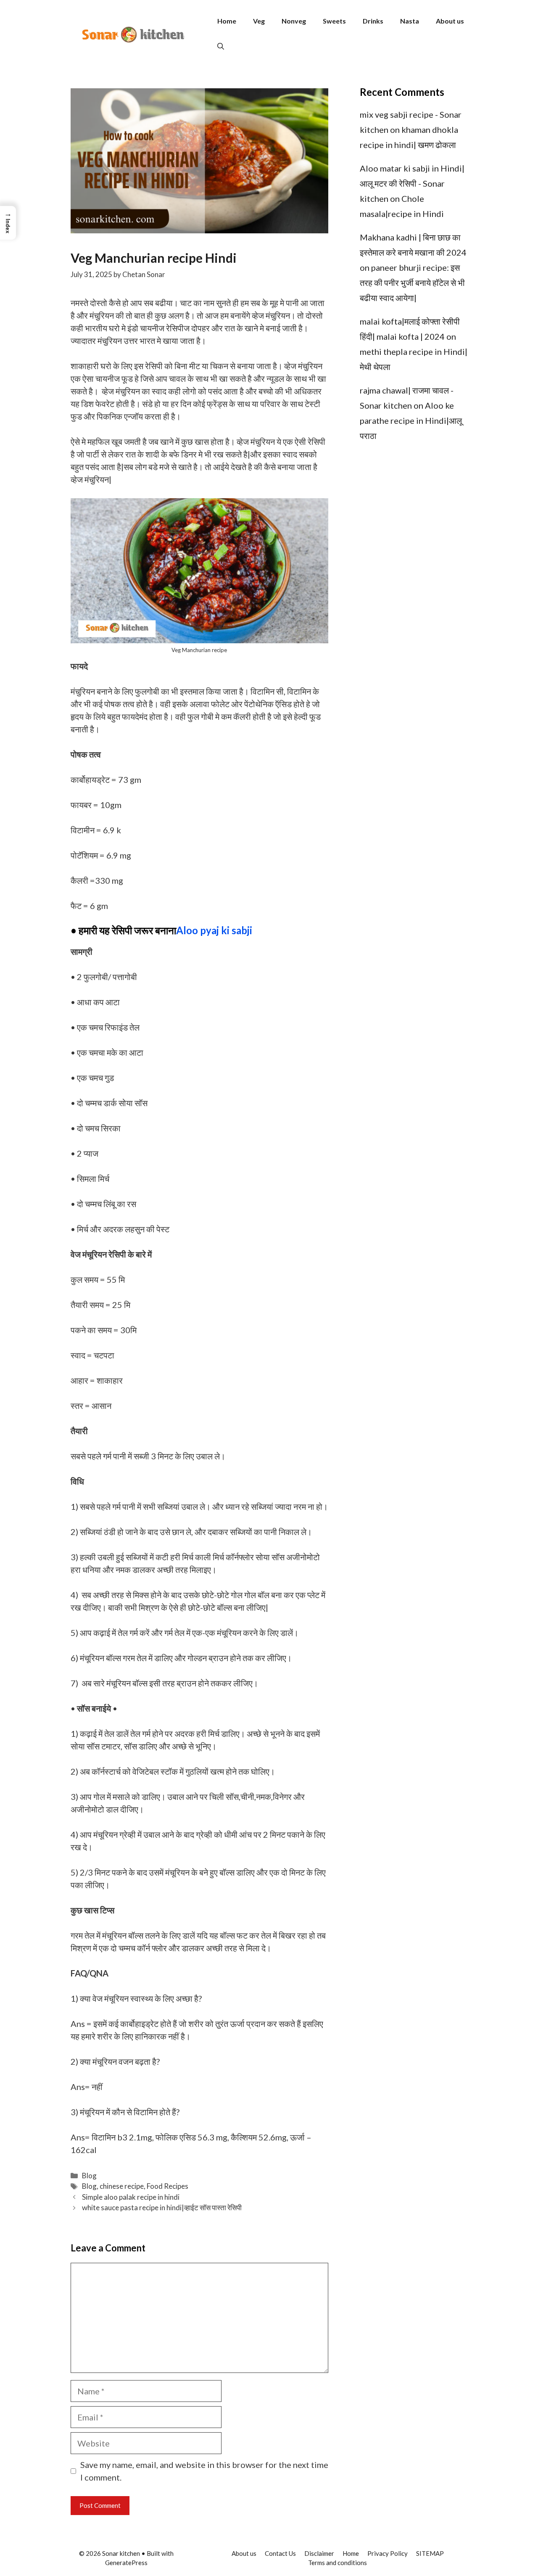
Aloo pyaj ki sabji (214, 930)
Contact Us (280, 2553)
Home (227, 21)
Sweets (334, 21)
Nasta (410, 21)
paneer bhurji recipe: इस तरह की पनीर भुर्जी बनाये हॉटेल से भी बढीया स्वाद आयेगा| (412, 283)
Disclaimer (319, 2553)
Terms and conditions (338, 2563)
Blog (89, 2176)
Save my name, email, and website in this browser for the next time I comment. (204, 2471)
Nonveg (294, 21)
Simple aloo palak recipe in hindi (131, 2197)
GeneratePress (126, 2563)
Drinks (373, 21)
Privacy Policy (388, 2553)
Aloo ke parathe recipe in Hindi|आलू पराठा (411, 420)
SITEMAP (430, 2553)
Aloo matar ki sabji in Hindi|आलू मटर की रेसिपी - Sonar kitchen (412, 183)
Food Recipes (167, 2186)
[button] (221, 46)
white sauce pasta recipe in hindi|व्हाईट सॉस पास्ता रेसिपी (162, 2207)
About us (450, 21)
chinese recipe (122, 2186)
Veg (259, 21)
